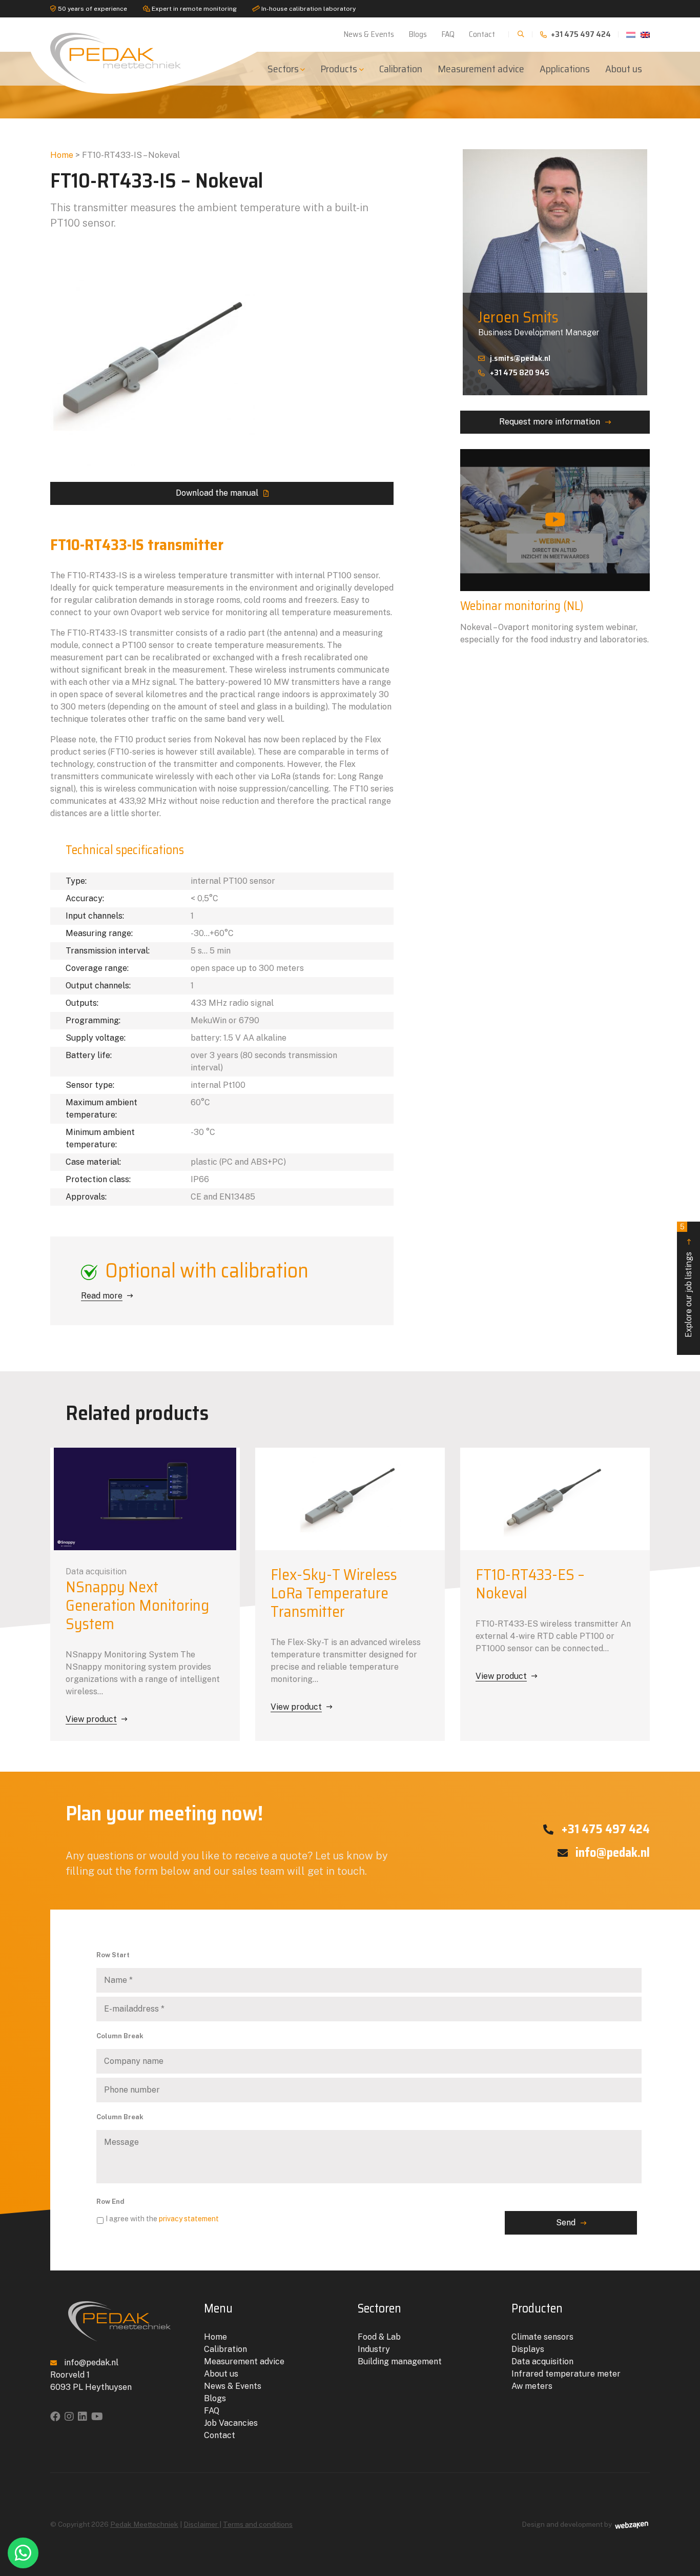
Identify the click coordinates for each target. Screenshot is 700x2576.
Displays (528, 2349)
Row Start (113, 1955)
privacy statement (189, 2219)
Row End (110, 2202)
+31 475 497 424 (580, 34)
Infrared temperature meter (566, 2374)
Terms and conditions (258, 2524)
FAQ (448, 34)
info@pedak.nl (611, 1853)
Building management (400, 2361)
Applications (565, 69)
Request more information (550, 422)
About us (624, 69)
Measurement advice (481, 69)
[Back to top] (681, 2526)
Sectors (283, 69)
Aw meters (532, 2386)
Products (339, 69)
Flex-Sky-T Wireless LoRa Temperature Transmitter (334, 1593)
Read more (102, 1296)
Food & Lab (379, 2337)
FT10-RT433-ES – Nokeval (530, 1584)
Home (62, 155)
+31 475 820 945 (520, 372)
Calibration (401, 69)
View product (91, 1719)
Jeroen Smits (518, 317)
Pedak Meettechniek (144, 2524)
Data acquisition (542, 2361)
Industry (374, 2349)
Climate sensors (542, 2337)
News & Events (369, 34)
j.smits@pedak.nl (520, 358)
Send (566, 2223)
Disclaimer (201, 2524)
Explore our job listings (687, 1280)
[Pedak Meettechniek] (119, 56)
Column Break (120, 2036)
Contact (482, 34)
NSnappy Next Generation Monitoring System (137, 1605)
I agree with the (162, 2219)
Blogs (418, 34)
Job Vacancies (231, 2423)
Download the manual (217, 493)
